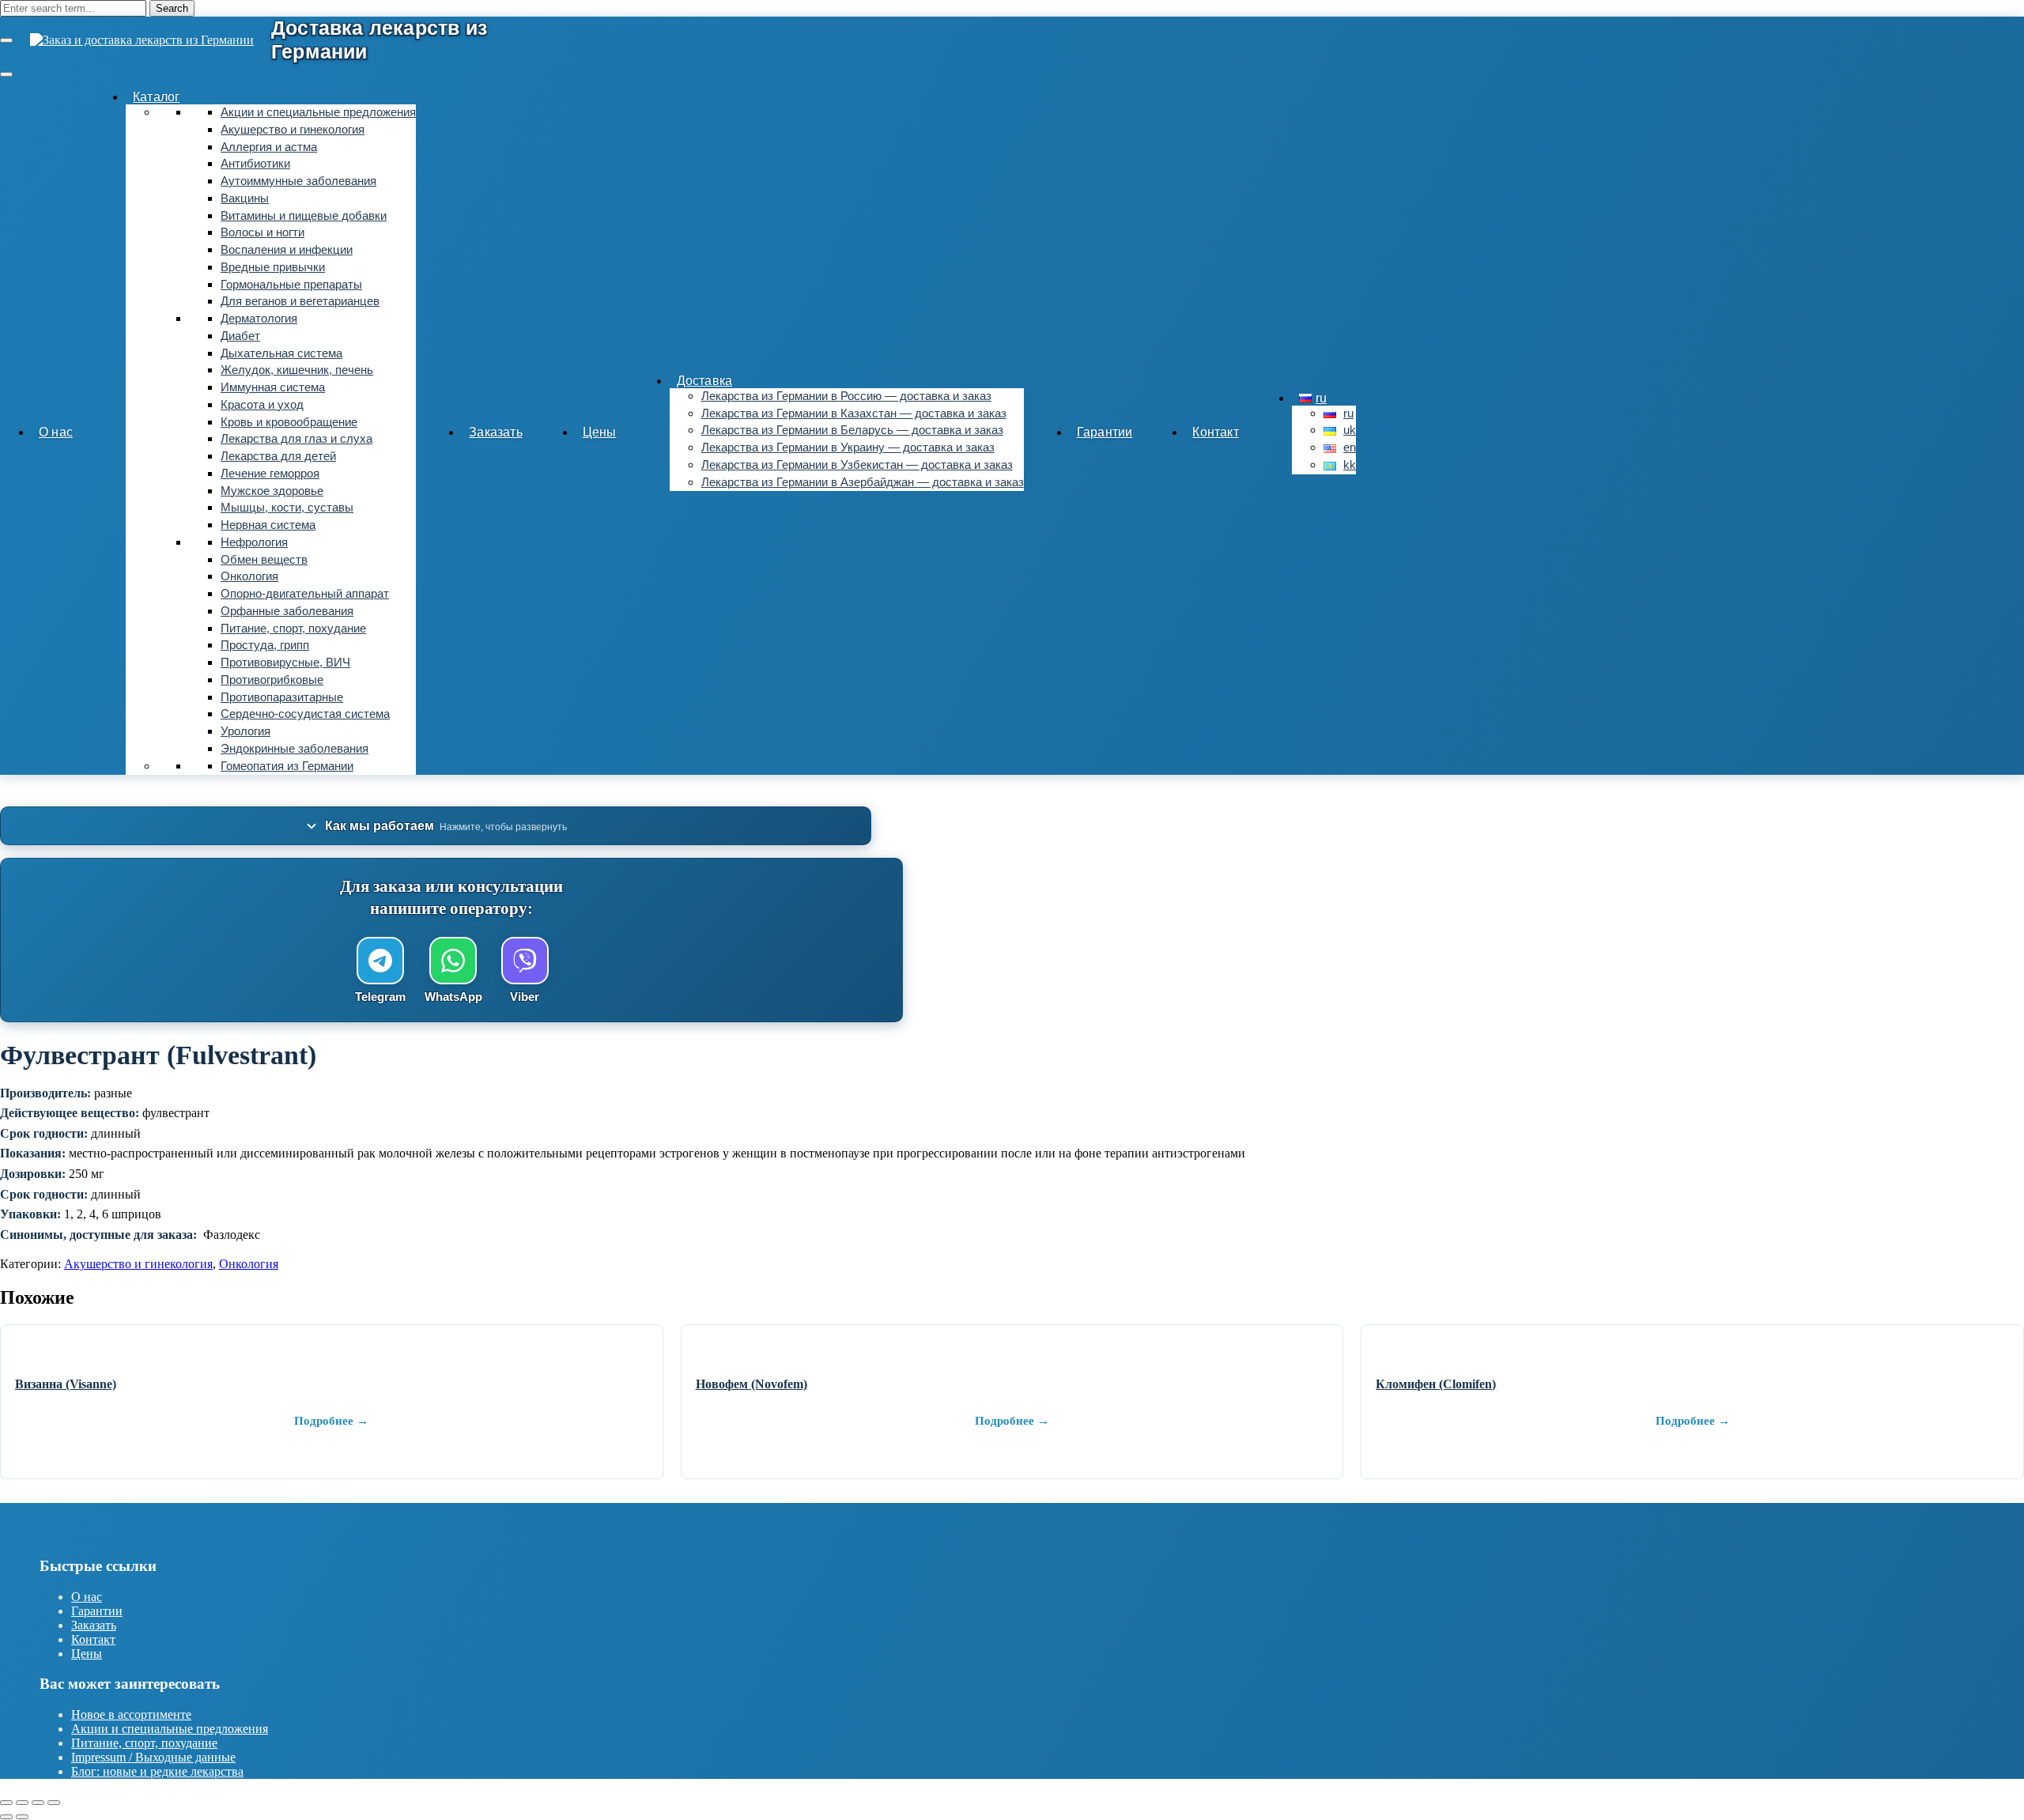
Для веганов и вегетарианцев (300, 301)
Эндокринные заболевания (295, 749)
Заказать (496, 432)
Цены (600, 432)
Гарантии (1105, 432)
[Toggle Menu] (6, 74)
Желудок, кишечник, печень (297, 370)
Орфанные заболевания (287, 611)
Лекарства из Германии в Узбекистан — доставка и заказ (857, 465)
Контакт (1215, 432)
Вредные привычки (273, 267)
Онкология (249, 576)
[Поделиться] (38, 1803)
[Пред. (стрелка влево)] (6, 1817)
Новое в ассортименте (131, 1714)
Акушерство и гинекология (293, 130)
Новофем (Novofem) (751, 1384)
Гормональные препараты (291, 285)
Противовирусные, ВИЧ (285, 663)
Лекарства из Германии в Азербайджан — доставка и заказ (863, 482)
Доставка (705, 381)
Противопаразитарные (282, 697)
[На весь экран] (22, 1803)
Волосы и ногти (262, 232)
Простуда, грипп (265, 645)
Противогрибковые (272, 680)
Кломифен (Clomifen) (1436, 1384)
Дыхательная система (281, 353)
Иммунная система (273, 387)
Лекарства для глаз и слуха (296, 439)
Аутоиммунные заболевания (298, 181)
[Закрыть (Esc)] (54, 1803)
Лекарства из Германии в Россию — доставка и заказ (846, 396)
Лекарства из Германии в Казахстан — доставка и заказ (854, 413)
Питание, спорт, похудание (293, 629)
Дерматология (259, 319)
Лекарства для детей (278, 456)
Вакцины (245, 198)
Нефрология (254, 542)
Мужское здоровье (272, 491)
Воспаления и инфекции (287, 250)
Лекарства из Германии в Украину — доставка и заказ (848, 447)
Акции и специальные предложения (318, 112)
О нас (56, 432)
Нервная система (268, 525)
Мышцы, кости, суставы (287, 508)
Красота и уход (262, 405)
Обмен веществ (264, 560)
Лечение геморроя (270, 474)
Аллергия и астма (269, 147)
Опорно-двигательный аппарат (305, 594)
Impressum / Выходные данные (153, 1757)
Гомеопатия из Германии (287, 766)
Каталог (156, 97)
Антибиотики (255, 164)
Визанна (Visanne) (66, 1384)
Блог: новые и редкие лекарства (157, 1771)
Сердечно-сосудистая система (305, 714)
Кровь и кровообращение (289, 422)
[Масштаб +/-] (6, 1803)
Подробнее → (331, 1421)
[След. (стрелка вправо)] (22, 1817)
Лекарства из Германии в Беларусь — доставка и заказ (852, 430)
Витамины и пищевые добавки (304, 216)
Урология (245, 731)
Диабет (240, 336)
